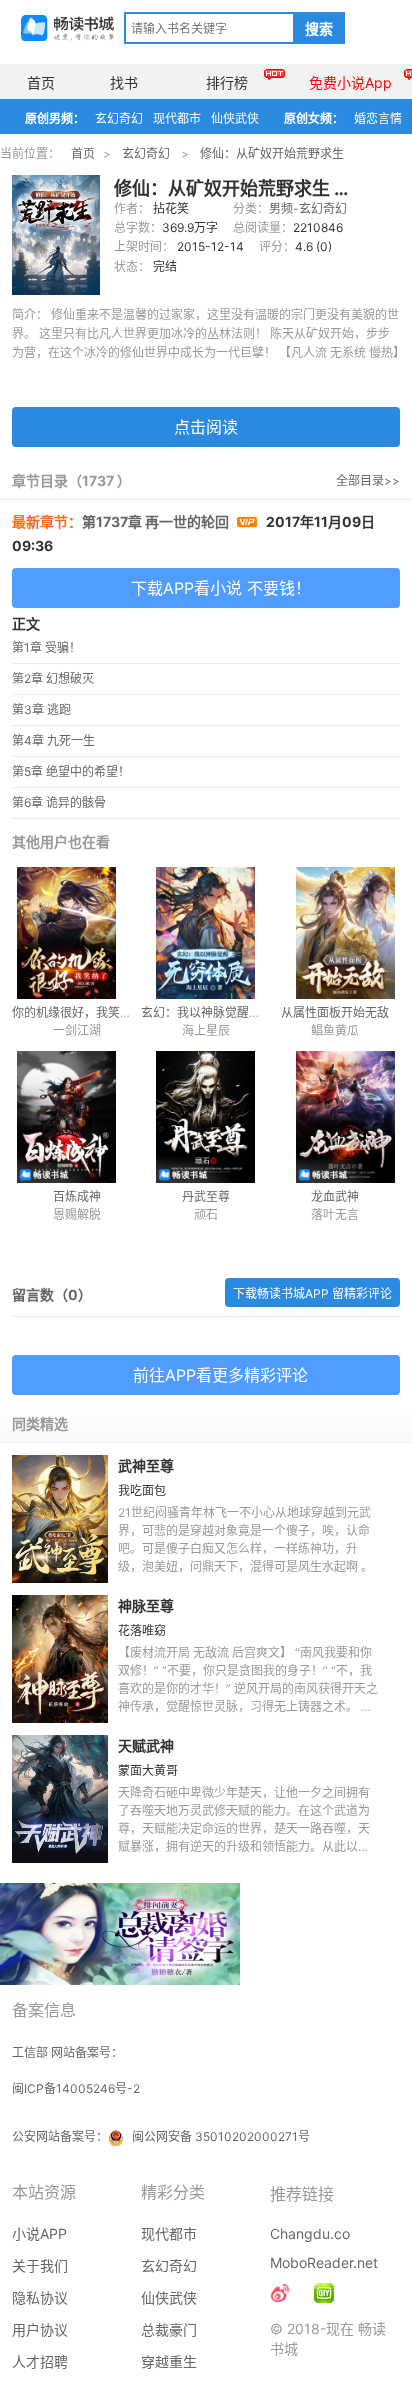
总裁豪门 (169, 2329)
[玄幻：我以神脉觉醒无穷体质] (205, 933)
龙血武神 (335, 1196)
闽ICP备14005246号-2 (76, 2088)
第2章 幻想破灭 (53, 678)
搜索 (319, 29)
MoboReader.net (324, 2262)
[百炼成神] (76, 1117)
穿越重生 (169, 2361)
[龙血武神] (334, 1117)
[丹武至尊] (205, 1117)
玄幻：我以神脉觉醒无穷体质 (219, 1012)
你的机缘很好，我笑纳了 (78, 1012)
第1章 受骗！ (46, 647)
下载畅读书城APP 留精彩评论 (312, 1293)
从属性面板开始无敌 (335, 1012)
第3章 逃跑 (41, 709)
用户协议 (40, 2329)
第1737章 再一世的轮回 (157, 521)
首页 (41, 82)
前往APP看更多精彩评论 (220, 1375)
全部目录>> (368, 480)
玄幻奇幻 (119, 118)
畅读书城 (67, 28)
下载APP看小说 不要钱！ (221, 588)
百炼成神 (77, 1196)
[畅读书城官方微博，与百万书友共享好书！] (280, 2293)
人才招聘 (40, 2361)
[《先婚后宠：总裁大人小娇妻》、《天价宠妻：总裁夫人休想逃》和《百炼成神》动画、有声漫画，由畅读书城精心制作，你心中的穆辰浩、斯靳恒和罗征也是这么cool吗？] (324, 2293)
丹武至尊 (206, 1196)
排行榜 (227, 82)
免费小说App (350, 82)
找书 (124, 82)
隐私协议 (40, 2297)
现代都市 (177, 118)
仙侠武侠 (235, 118)
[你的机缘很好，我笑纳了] (76, 933)
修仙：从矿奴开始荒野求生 (272, 153)
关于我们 (40, 2265)
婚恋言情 (378, 118)
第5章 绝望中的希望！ (71, 771)
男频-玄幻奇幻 (308, 208)
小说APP (39, 2233)
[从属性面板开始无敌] (334, 933)
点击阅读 (206, 427)
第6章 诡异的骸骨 (59, 802)
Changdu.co (310, 2233)
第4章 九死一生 (53, 740)
